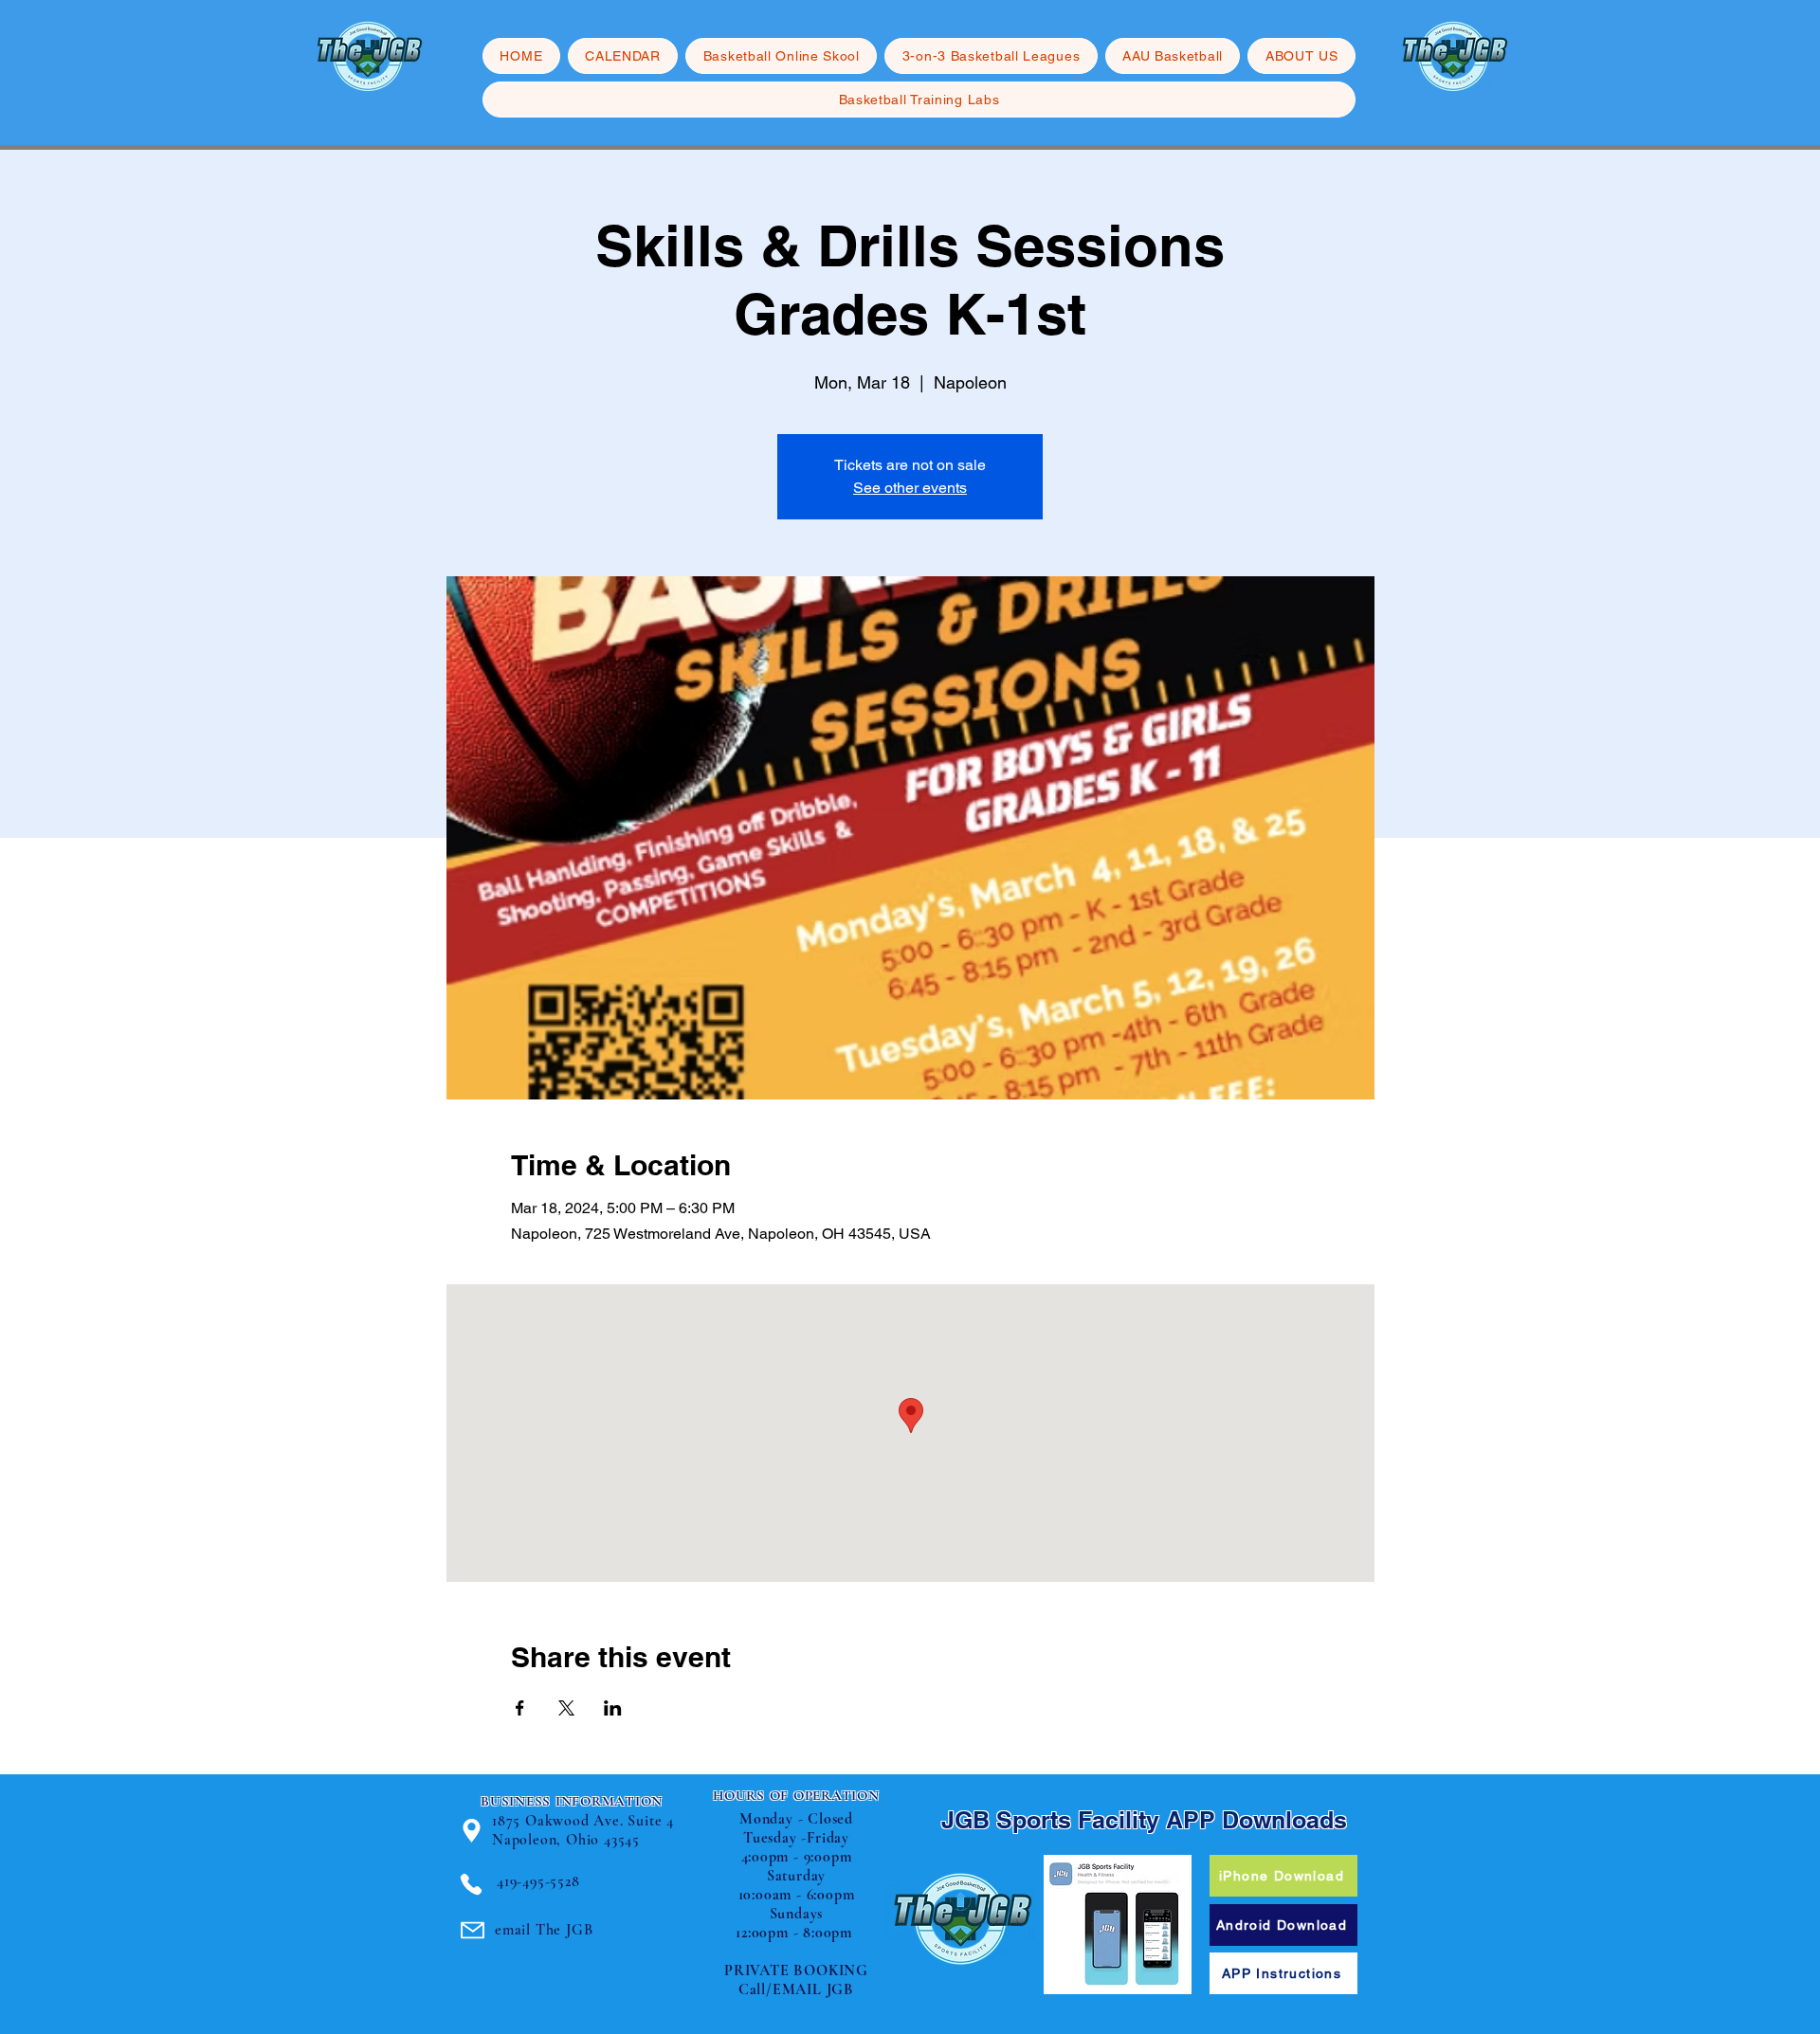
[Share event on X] (566, 1708)
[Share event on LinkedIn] (613, 1708)
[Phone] (471, 1884)
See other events (910, 488)
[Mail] (473, 1930)
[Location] (472, 1831)
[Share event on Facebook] (520, 1708)
